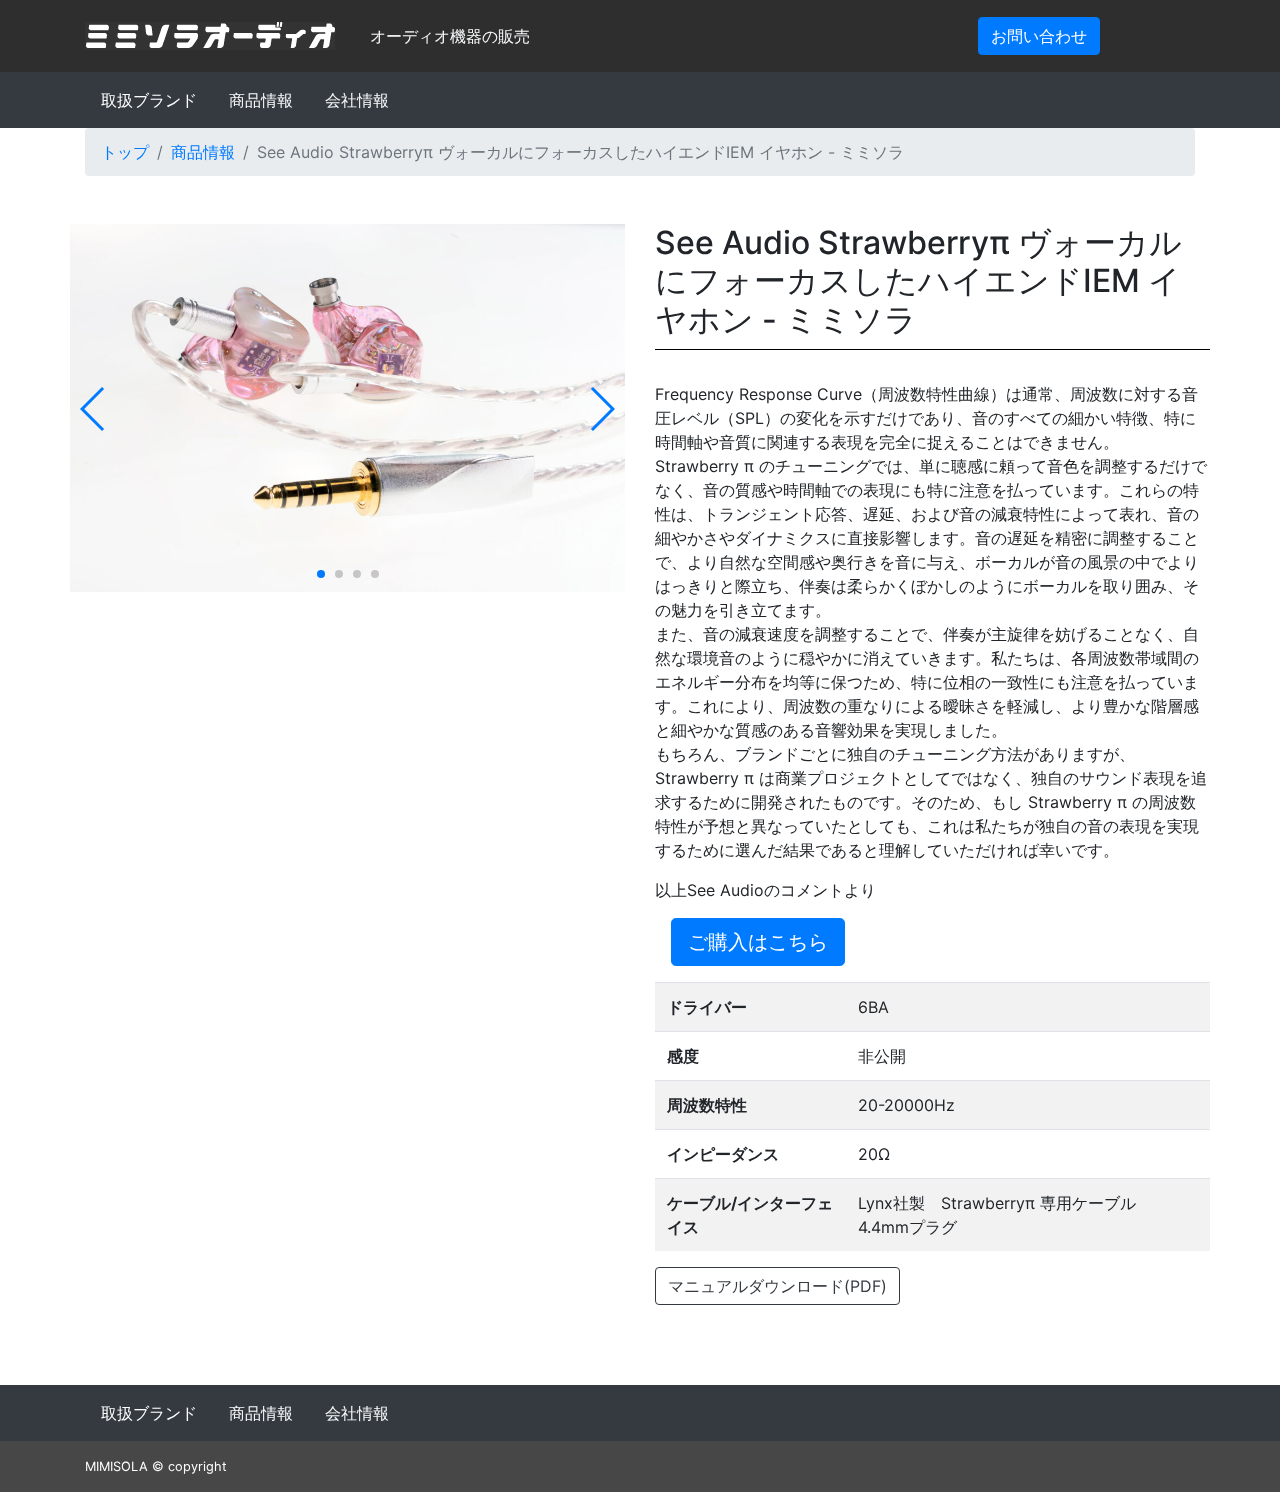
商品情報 (261, 100)
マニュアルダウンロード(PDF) (777, 1286)
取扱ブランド (149, 100)
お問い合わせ (1039, 36)
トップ (125, 152)
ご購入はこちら (758, 942)
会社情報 (357, 100)
